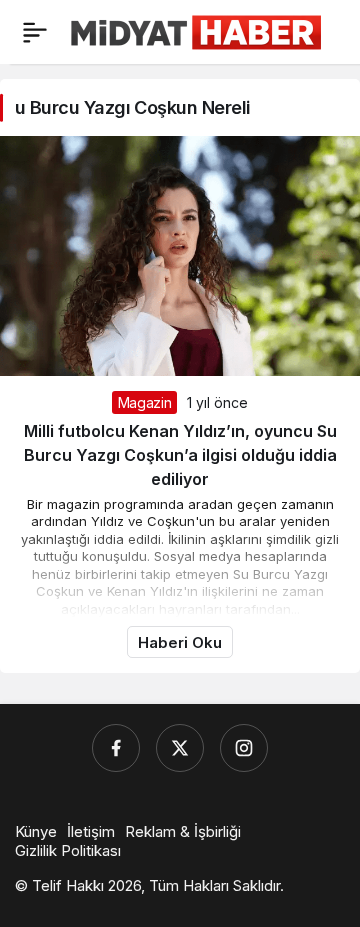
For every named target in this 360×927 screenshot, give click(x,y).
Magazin (145, 402)
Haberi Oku (180, 642)
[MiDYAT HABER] (196, 30)
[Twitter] (180, 748)
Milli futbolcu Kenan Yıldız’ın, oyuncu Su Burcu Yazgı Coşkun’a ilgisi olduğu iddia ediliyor (180, 455)
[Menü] (35, 32)
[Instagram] (244, 748)
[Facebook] (116, 748)
